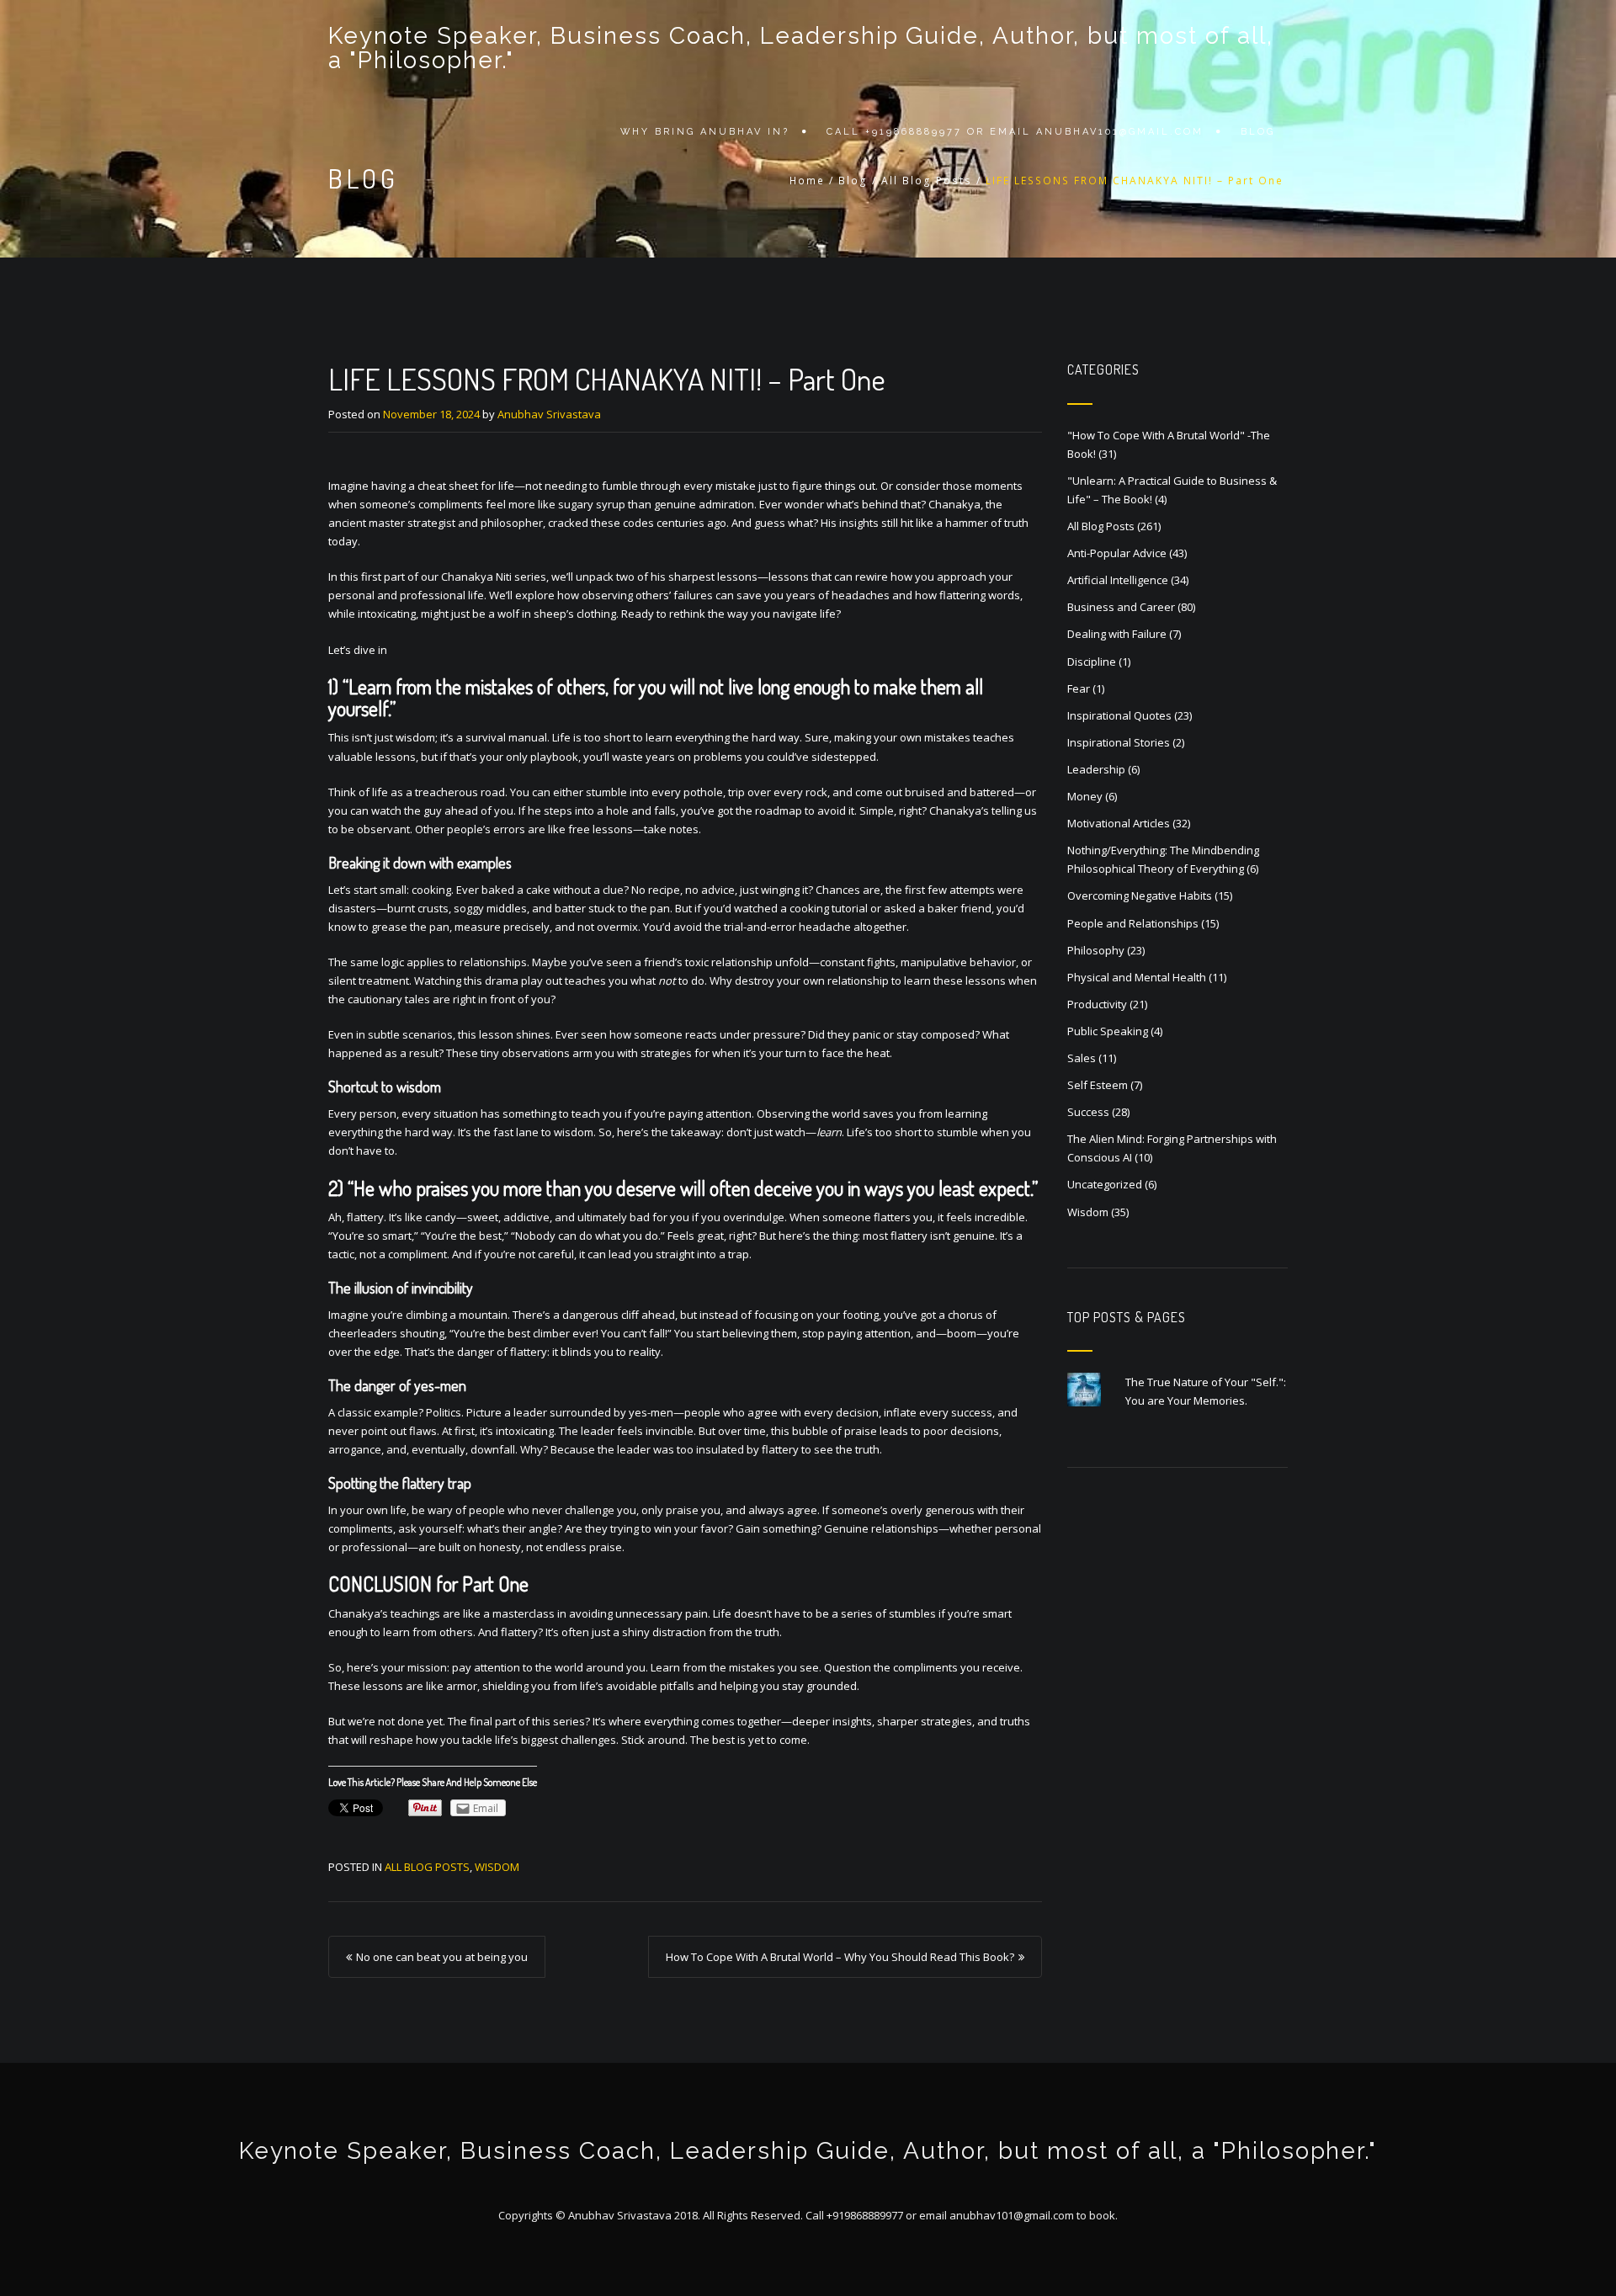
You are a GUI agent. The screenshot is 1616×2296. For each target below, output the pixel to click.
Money (1085, 796)
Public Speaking (1108, 1031)
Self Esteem (1098, 1085)
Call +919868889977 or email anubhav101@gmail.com (1015, 132)
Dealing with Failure (1117, 634)
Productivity (1097, 1004)
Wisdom (497, 1867)
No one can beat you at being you (442, 1957)
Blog (1258, 132)
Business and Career (1121, 607)
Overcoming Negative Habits (1140, 896)
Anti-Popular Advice (1117, 553)
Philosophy (1096, 950)
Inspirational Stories (1119, 742)
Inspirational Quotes (1119, 715)
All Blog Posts (927, 181)
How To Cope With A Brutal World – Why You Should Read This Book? (840, 1957)
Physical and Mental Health (1137, 977)
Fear (1079, 688)
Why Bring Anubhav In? (705, 132)
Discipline (1092, 662)
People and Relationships (1133, 923)
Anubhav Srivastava (549, 414)
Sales (1082, 1058)
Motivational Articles (1119, 823)
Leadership (1096, 769)
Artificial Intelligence (1118, 580)
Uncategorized (1105, 1184)
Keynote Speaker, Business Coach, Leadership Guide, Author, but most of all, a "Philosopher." (801, 48)
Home (807, 181)
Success (1088, 1112)
